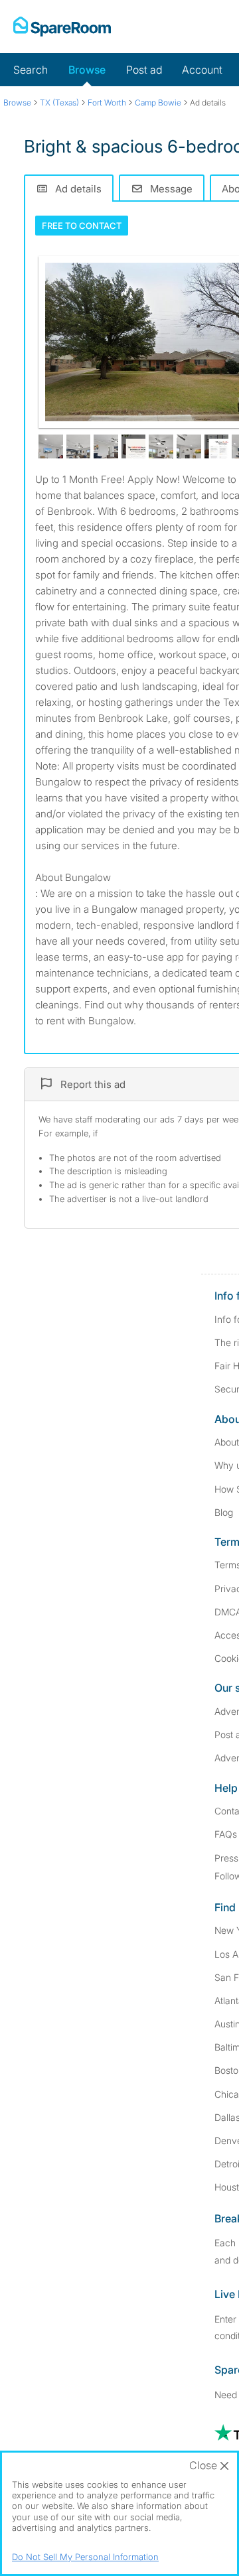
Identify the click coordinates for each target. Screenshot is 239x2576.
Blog (224, 1512)
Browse (87, 70)
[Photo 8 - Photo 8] (217, 447)
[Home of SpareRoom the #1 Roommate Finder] (62, 27)
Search (31, 70)
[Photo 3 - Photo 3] (79, 447)
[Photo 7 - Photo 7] (189, 447)
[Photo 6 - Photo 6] (161, 447)
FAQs (226, 1834)
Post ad (144, 70)
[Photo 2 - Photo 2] (51, 447)
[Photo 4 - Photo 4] (106, 447)
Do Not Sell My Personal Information (85, 2557)
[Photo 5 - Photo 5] (134, 447)
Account (202, 70)
